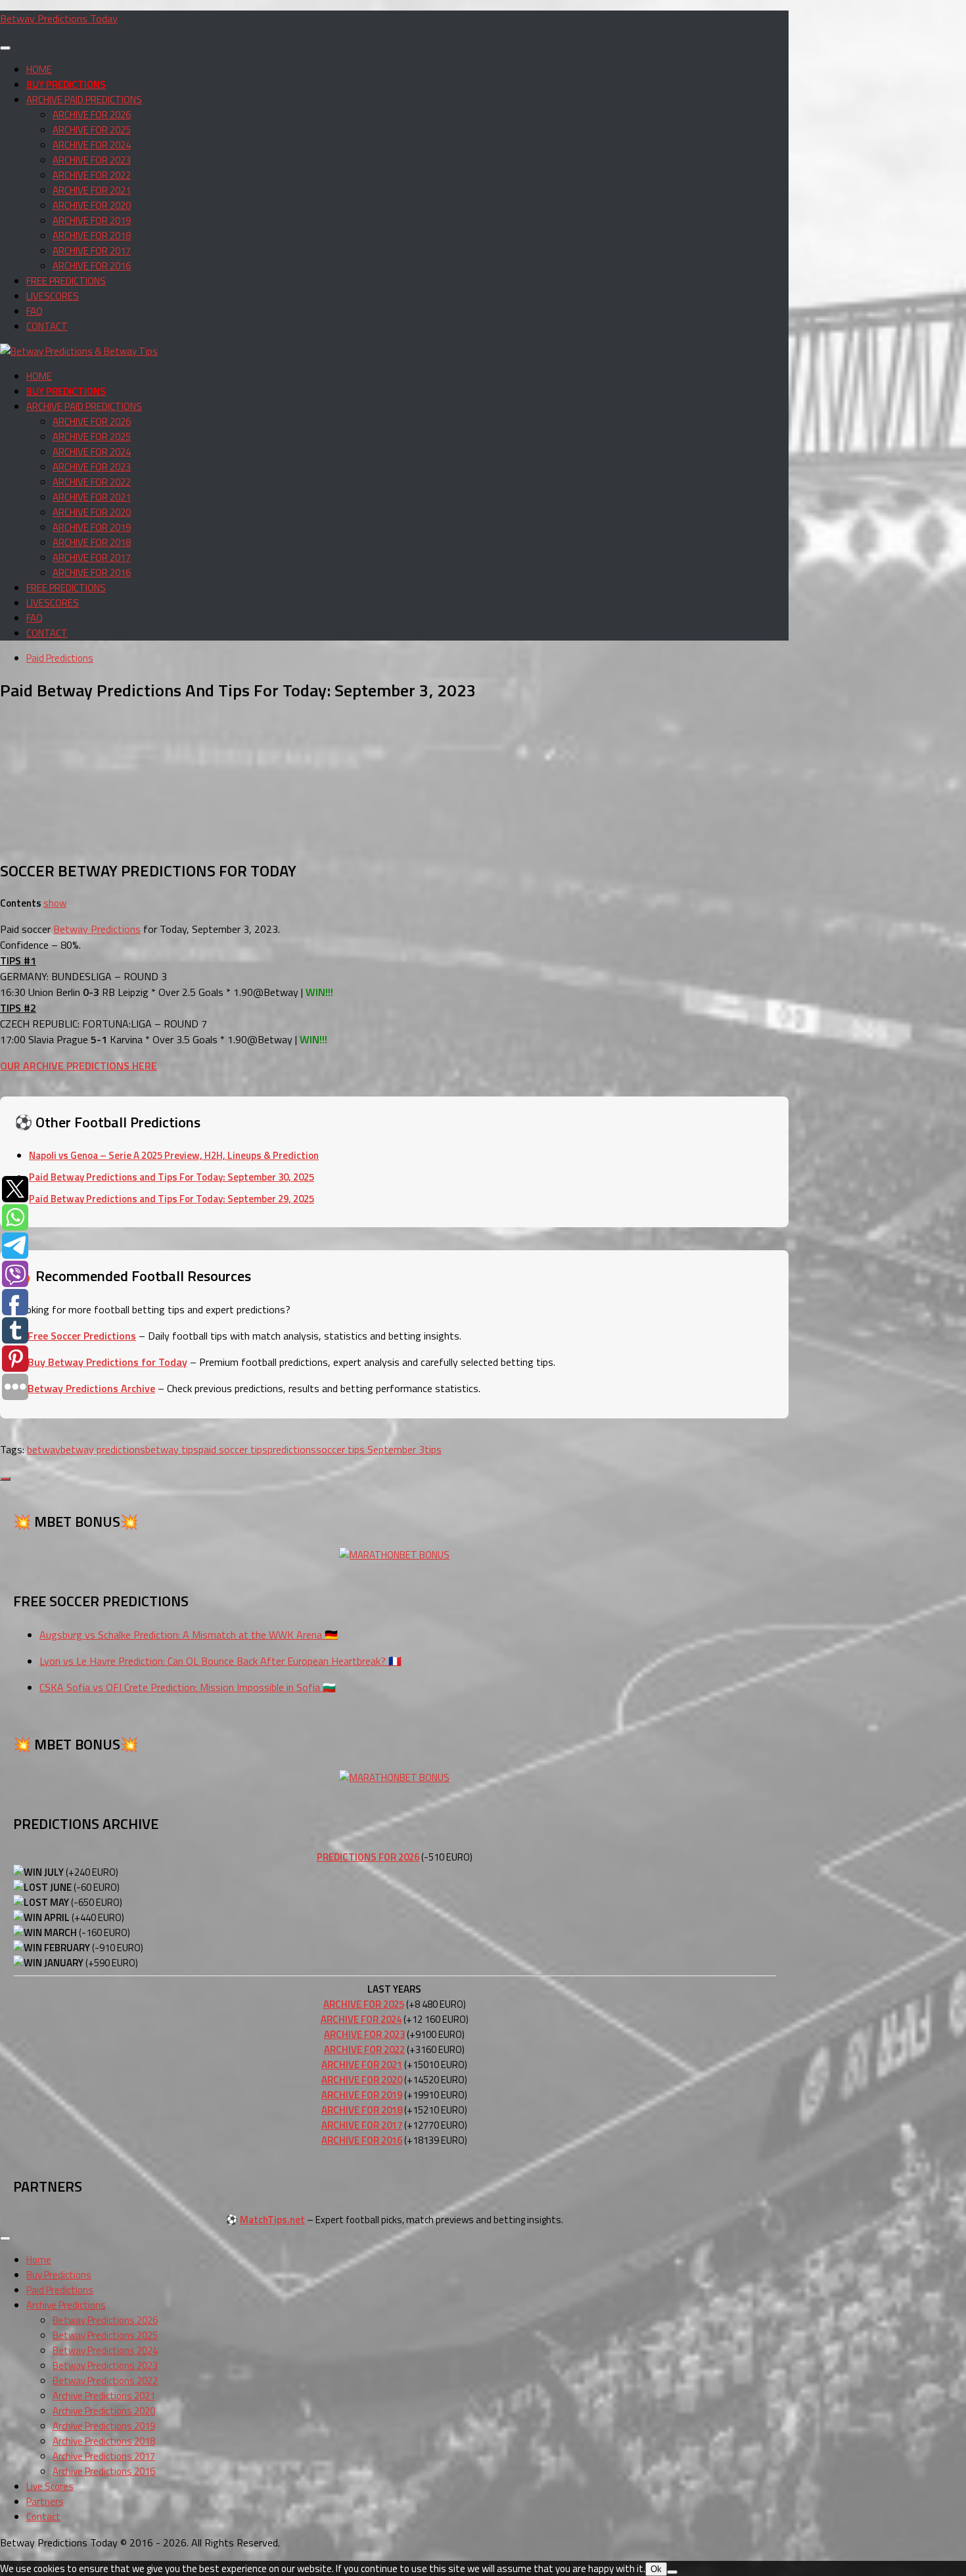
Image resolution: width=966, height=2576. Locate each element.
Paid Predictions (60, 658)
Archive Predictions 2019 (104, 2426)
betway (44, 1449)
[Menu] (5, 48)
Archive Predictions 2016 (104, 2471)
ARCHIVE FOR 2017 (92, 251)
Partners (45, 2501)
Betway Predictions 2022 (105, 2381)
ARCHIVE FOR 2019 (92, 220)
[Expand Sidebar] (5, 1479)
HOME (39, 69)
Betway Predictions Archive (91, 1388)
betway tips (172, 1449)
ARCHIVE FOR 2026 (92, 115)
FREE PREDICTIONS (66, 281)
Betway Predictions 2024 (105, 2350)
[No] (672, 2572)
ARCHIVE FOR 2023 (92, 160)
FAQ (34, 311)
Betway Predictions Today (59, 18)
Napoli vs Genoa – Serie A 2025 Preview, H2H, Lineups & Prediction (174, 1155)
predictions (292, 1449)
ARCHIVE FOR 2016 (92, 266)
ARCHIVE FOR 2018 (92, 236)
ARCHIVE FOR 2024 (92, 145)
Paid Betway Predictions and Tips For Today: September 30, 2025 (172, 1177)
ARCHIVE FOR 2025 (92, 130)
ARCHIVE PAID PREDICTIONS (84, 100)
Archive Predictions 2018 (104, 2441)
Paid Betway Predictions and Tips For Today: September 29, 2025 (172, 1199)
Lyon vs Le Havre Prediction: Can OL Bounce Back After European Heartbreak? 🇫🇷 (220, 1661)
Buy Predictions (59, 2275)
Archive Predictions (66, 2305)
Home (39, 2260)
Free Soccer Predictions (82, 1336)
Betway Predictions (97, 929)
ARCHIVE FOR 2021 (92, 190)
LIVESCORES (53, 296)
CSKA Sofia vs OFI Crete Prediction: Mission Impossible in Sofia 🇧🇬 (188, 1687)
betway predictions (103, 1449)
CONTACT (47, 326)
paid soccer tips (233, 1449)
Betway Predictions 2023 (105, 2365)
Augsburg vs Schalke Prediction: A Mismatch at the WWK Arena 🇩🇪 (189, 1635)
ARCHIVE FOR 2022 (92, 175)
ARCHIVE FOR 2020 (92, 205)
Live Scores (50, 2486)
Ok (656, 2569)
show (55, 903)
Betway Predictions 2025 (105, 2335)
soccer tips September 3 (370, 1449)
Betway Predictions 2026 (105, 2320)
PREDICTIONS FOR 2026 (368, 1857)
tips (433, 1449)
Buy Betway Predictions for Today (107, 1362)
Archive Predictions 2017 (104, 2456)
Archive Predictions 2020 (104, 2411)
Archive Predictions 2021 (104, 2396)
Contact (43, 2517)
